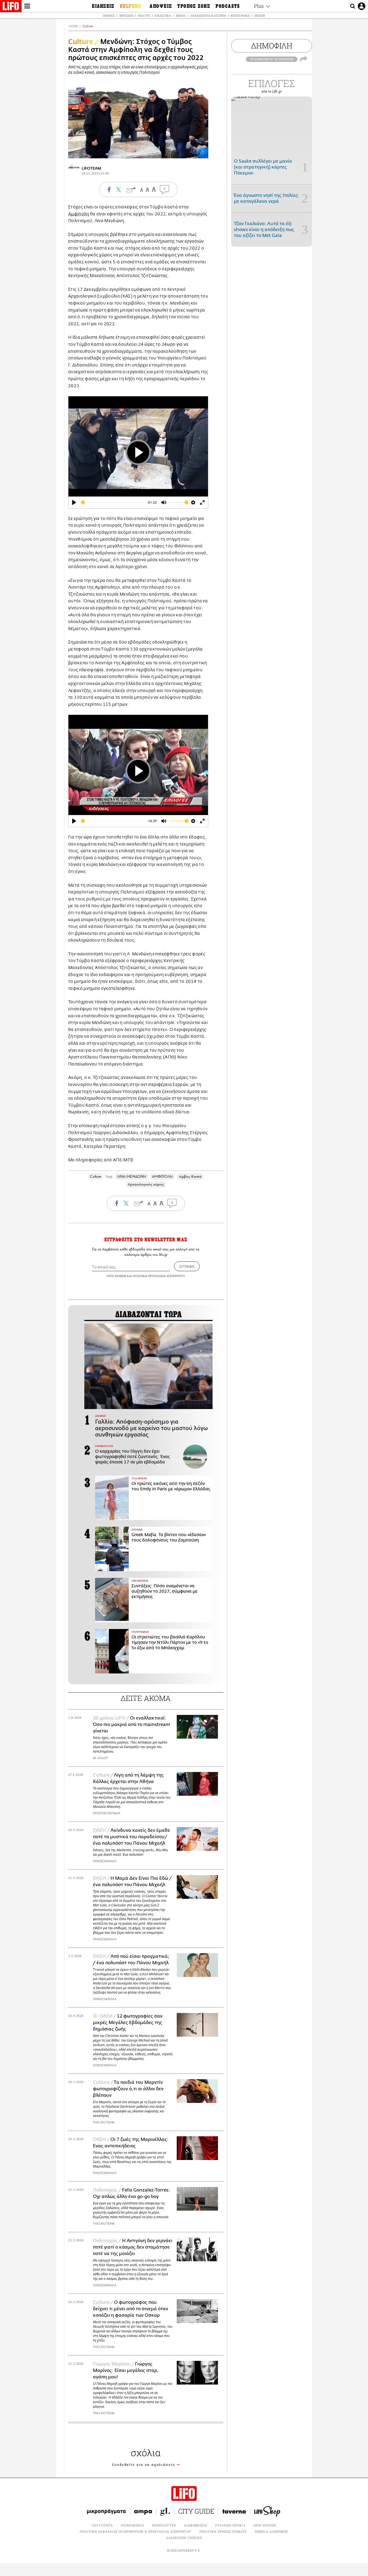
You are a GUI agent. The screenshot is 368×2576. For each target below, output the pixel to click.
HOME (73, 26)
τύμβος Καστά (190, 1177)
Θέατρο (144, 15)
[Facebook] (194, 151)
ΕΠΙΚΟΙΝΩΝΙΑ (133, 2525)
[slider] (113, 502)
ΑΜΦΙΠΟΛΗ (162, 1177)
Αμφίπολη (79, 214)
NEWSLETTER (164, 2525)
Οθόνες (109, 15)
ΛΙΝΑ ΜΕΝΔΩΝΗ (131, 1177)
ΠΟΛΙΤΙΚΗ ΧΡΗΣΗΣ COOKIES (223, 2531)
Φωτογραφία (240, 15)
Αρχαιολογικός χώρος (146, 1184)
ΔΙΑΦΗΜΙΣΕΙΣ (196, 2525)
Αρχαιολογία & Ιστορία (208, 15)
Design (260, 15)
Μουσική (126, 15)
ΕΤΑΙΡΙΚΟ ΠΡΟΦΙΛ (230, 2525)
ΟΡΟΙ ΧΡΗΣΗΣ (116, 1276)
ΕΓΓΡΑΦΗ (187, 1266)
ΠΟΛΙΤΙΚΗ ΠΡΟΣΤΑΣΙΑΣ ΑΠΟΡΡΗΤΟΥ (159, 1276)
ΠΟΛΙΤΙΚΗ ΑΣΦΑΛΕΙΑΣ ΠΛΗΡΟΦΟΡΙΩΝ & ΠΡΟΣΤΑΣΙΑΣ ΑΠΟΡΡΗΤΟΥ (135, 2531)
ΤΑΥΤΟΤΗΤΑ (102, 2525)
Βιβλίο (181, 15)
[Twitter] (202, 151)
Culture (88, 26)
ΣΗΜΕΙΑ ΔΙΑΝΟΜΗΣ (271, 2531)
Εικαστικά (163, 15)
